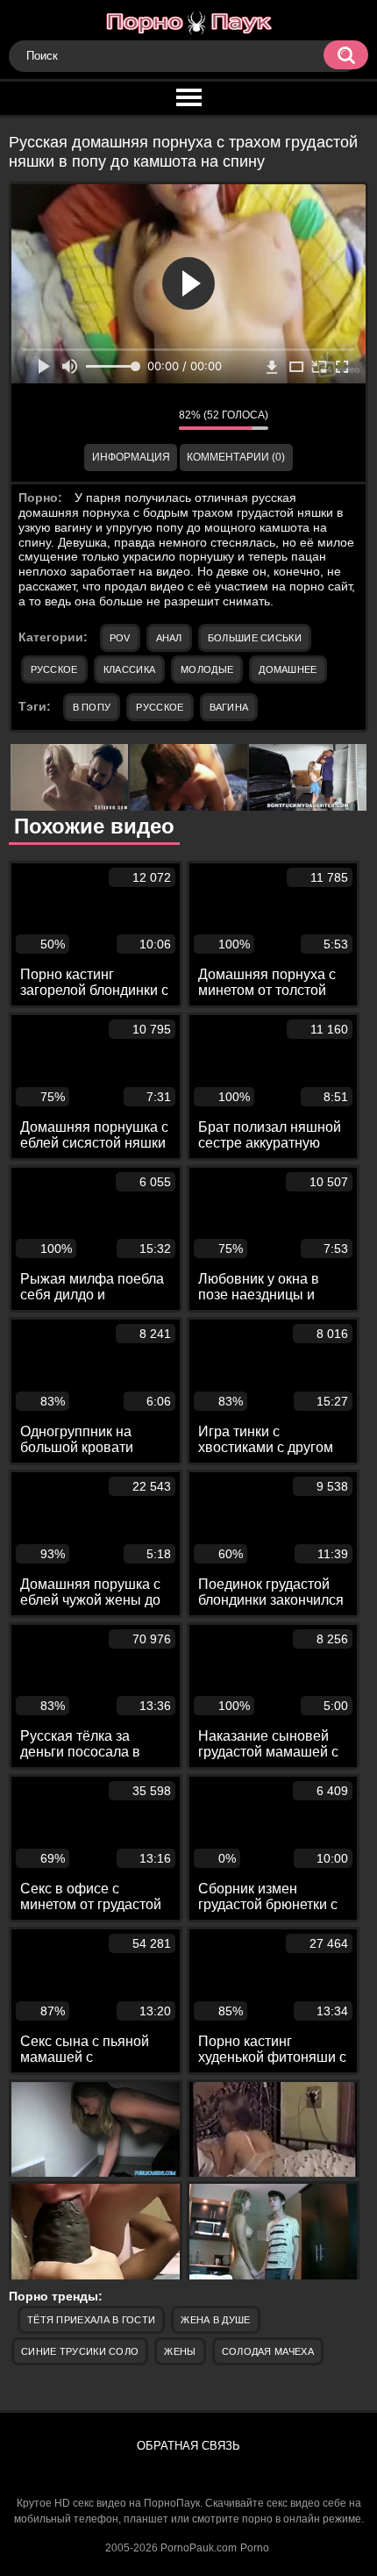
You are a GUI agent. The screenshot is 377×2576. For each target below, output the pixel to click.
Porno (255, 2548)
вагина (229, 707)
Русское (54, 669)
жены (180, 2351)
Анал (169, 638)
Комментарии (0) (236, 457)
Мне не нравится (153, 419)
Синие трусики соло (80, 2351)
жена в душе (215, 2320)
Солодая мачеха (268, 2351)
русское (160, 707)
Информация (131, 457)
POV (120, 638)
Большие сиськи (255, 638)
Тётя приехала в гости (91, 2320)
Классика (129, 669)
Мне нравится (113, 419)
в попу (92, 707)
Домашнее (288, 669)
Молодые (207, 669)
